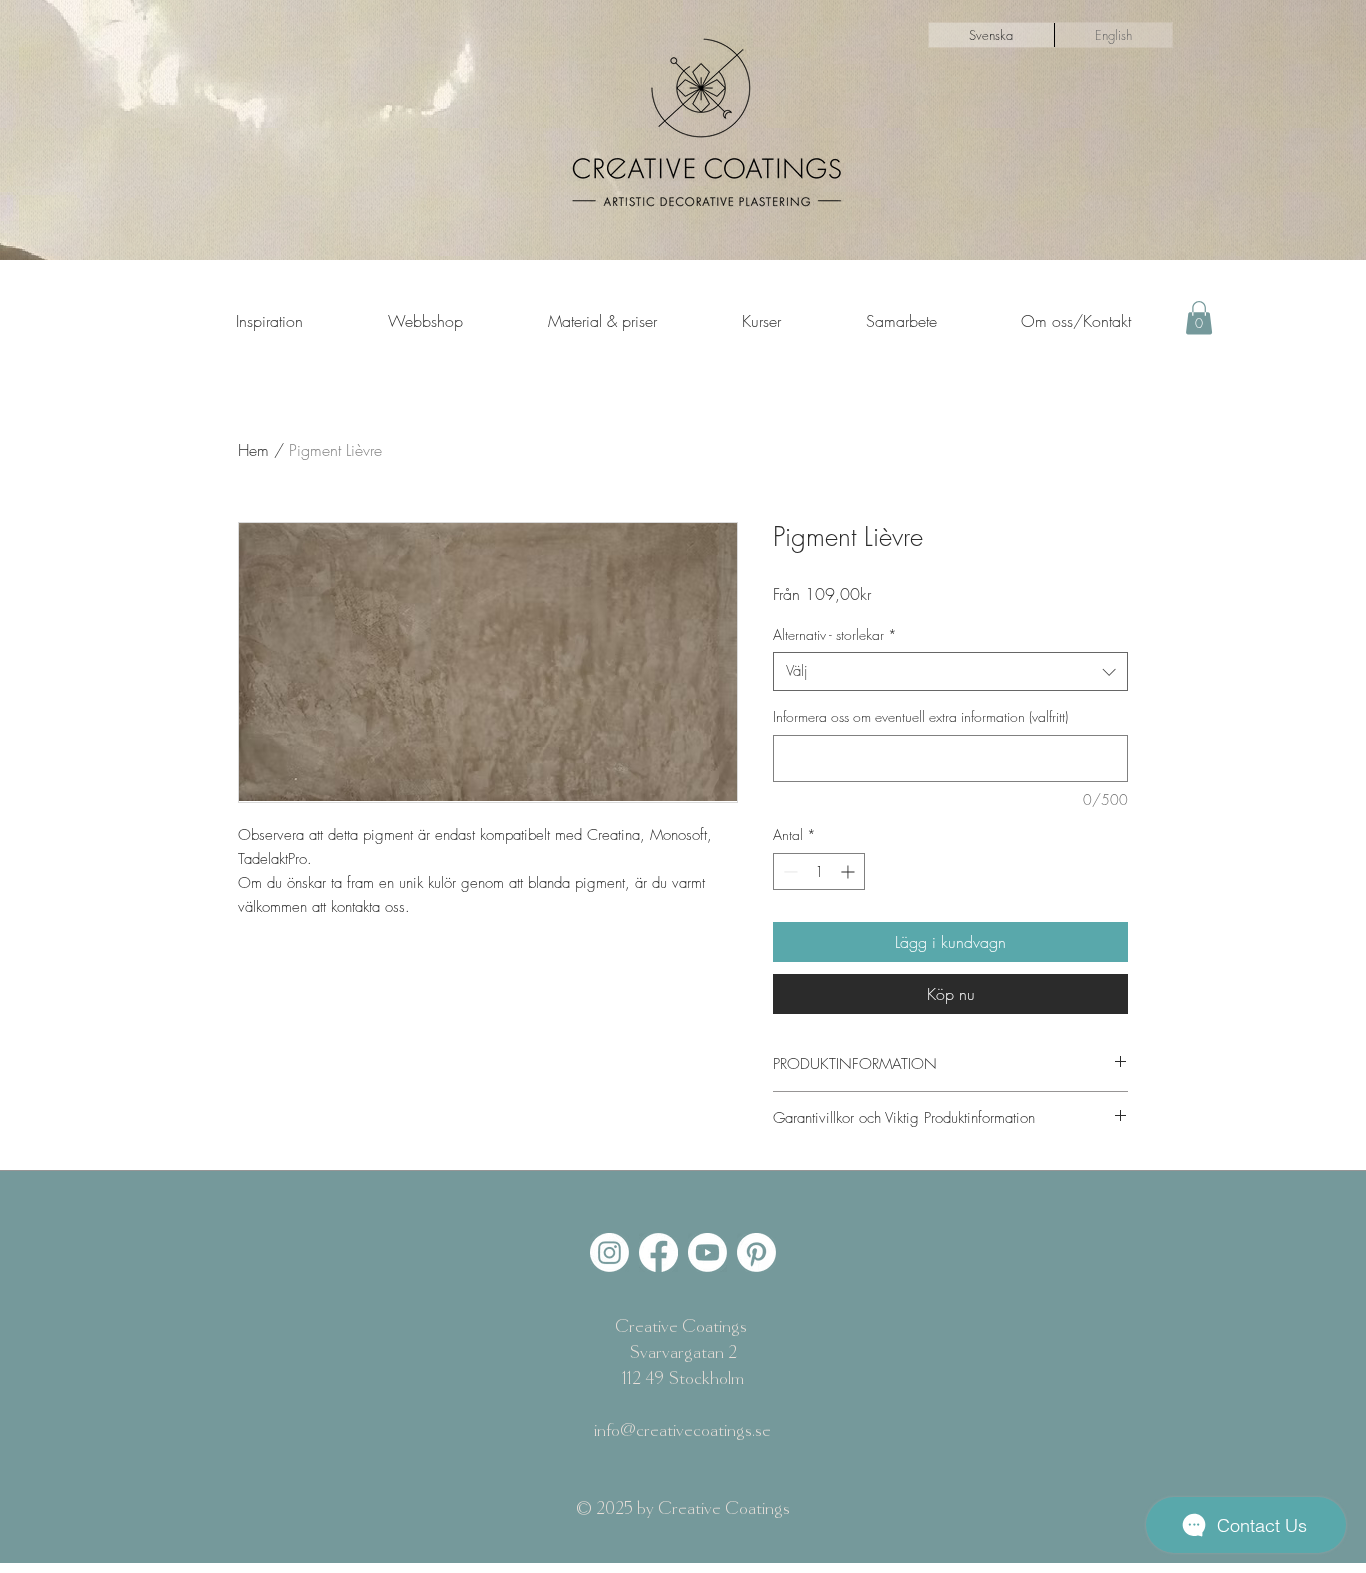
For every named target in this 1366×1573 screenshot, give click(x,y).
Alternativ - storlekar (835, 634)
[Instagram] (609, 1252)
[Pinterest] (756, 1252)
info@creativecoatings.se (682, 1430)
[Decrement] (788, 871)
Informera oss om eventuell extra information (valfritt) (920, 716)
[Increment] (849, 871)
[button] (1199, 317)
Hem (253, 450)
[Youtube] (707, 1252)
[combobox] (950, 671)
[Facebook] (658, 1252)
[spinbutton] (819, 871)
